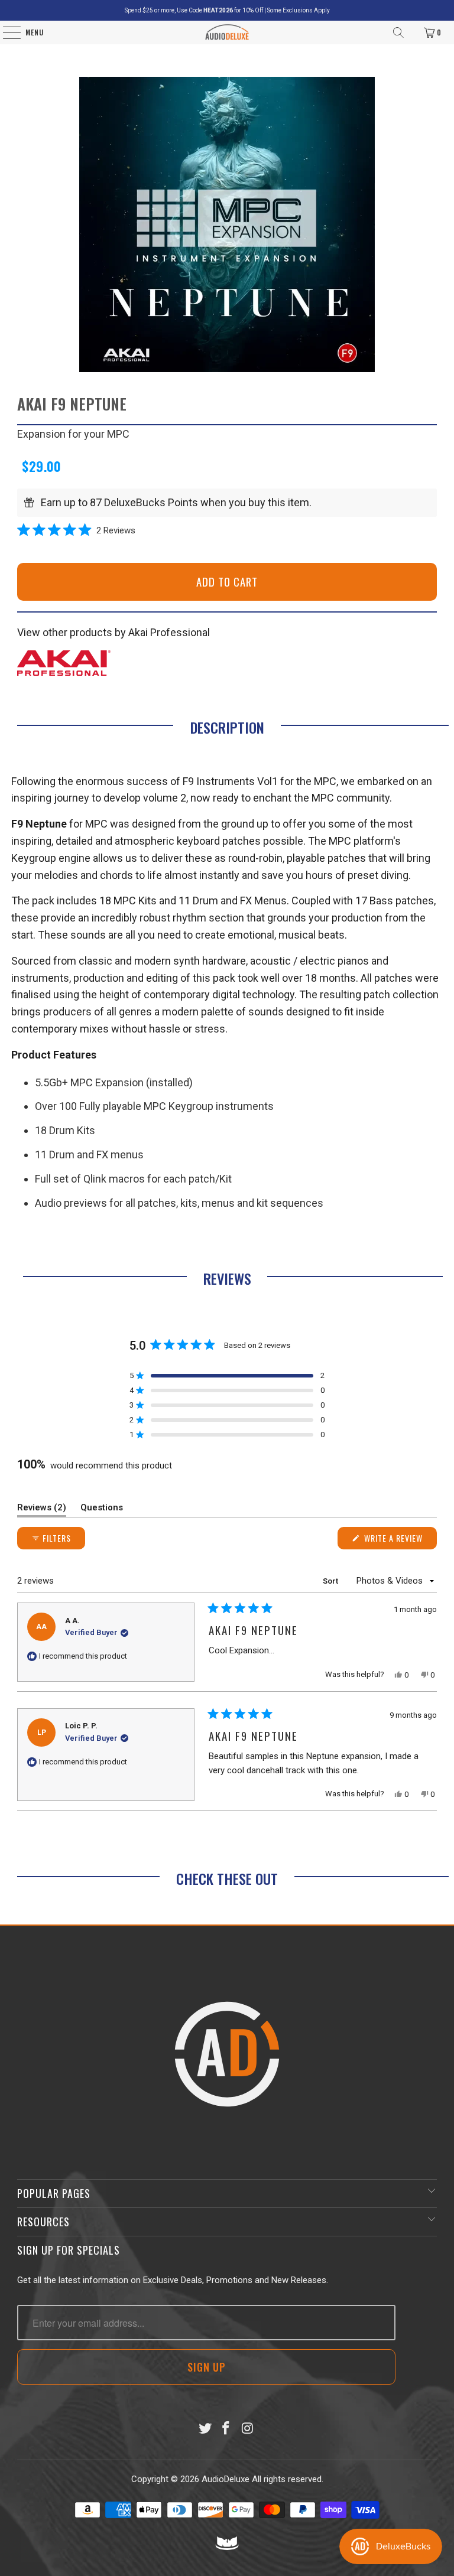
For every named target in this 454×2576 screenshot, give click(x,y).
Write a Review (399, 1540)
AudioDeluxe (226, 2479)
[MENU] (6, 32)
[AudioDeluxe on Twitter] (205, 2429)
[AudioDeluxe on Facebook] (226, 2429)
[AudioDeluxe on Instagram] (248, 2429)
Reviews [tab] (42, 1510)
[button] (76, 530)
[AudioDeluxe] (227, 32)
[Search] (398, 32)
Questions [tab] (102, 1510)
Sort (331, 1581)
